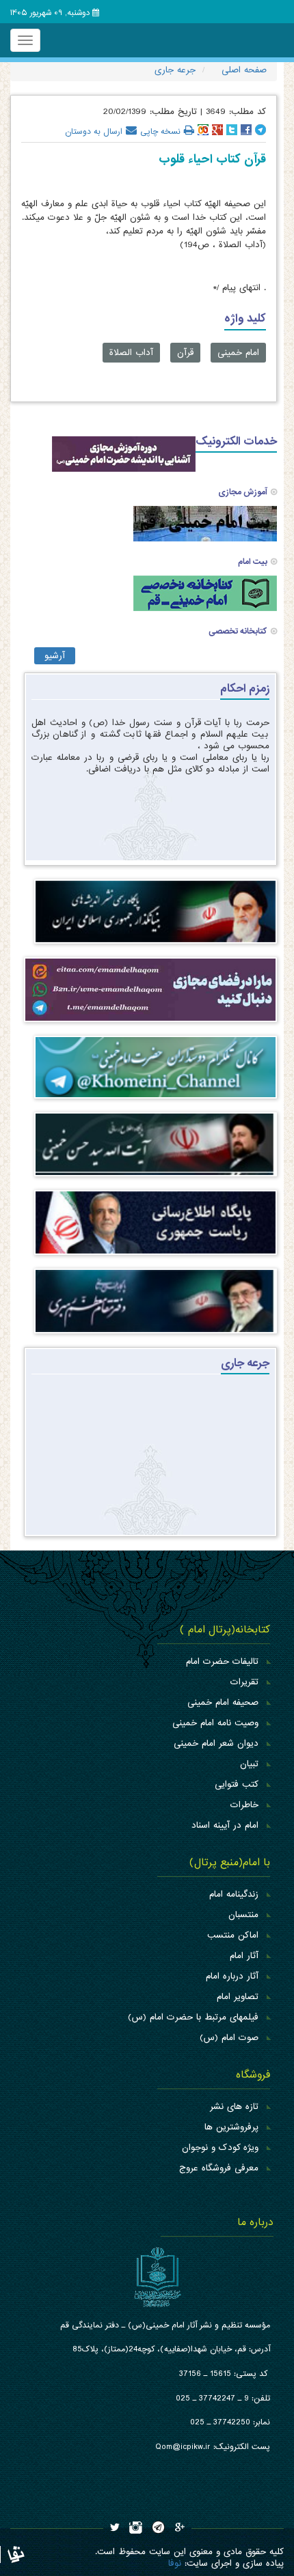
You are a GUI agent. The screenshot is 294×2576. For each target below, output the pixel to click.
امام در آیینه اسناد (225, 1825)
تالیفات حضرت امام (222, 1661)
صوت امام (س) (229, 2038)
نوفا (175, 2563)
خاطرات (244, 1805)
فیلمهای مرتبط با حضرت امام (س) (193, 2017)
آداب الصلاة (131, 353)
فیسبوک (246, 130)
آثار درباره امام (232, 1976)
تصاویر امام (238, 1997)
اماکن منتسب (233, 1935)
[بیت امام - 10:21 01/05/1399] (205, 523)
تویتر (232, 130)
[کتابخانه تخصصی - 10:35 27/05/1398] (205, 593)
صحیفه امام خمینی (223, 1702)
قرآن (185, 353)
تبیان (249, 1764)
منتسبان (243, 1915)
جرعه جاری (245, 1363)
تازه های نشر (234, 2107)
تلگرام (260, 130)
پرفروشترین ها (231, 2127)
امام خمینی (238, 353)
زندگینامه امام (234, 1894)
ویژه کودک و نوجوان (220, 2148)
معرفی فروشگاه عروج (219, 2168)
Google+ (217, 130)
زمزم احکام (245, 689)
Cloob (203, 130)
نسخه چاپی (160, 130)
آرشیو (55, 656)
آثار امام (244, 1956)
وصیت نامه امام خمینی (215, 1723)
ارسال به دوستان (94, 130)
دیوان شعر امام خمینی (216, 1743)
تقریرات (244, 1682)
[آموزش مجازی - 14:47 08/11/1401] (124, 454)
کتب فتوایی (237, 1784)
